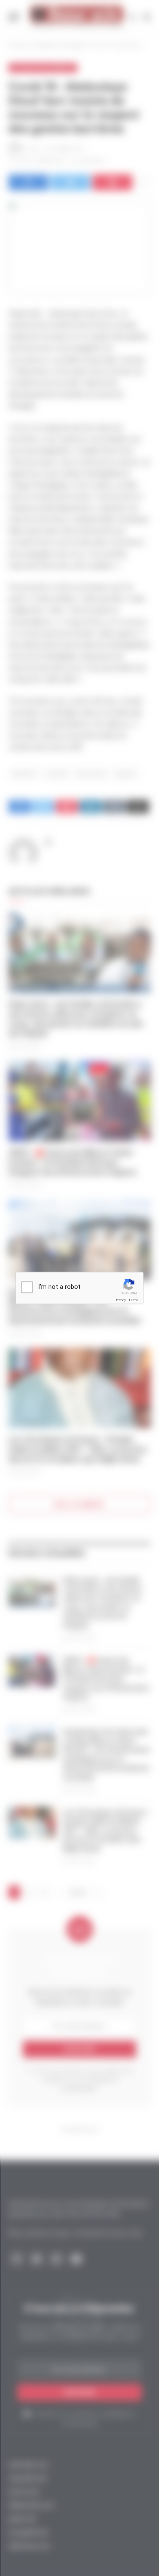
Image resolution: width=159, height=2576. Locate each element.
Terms (134, 1300)
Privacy (121, 1300)
